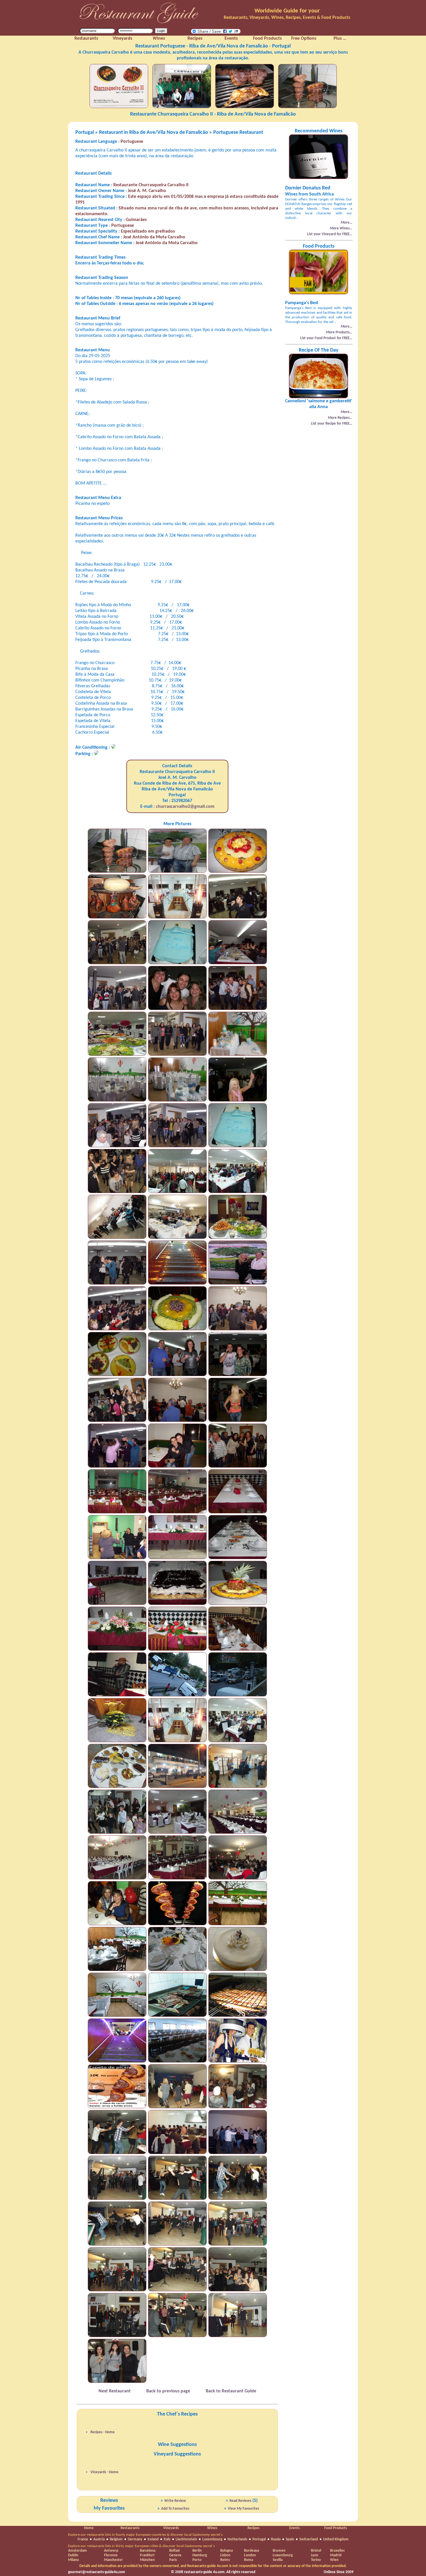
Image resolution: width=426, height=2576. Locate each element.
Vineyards (171, 2528)
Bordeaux (252, 2551)
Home (89, 2528)
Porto (197, 2560)
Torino (316, 2560)
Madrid (336, 2555)
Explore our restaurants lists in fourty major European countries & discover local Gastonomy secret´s (145, 2535)
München (147, 2560)
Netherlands (237, 2539)
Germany (135, 2539)
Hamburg (200, 2555)
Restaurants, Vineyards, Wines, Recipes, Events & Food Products (287, 18)
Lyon (315, 2555)
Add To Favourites (175, 2509)
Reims (225, 2560)
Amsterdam (78, 2551)
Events (294, 2528)
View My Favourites (243, 2509)
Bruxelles (337, 2551)
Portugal (259, 2539)
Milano (73, 2560)
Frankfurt (147, 2555)
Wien (334, 2560)
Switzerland (309, 2539)
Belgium (116, 2539)
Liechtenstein (186, 2539)
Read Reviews (240, 2501)
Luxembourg (212, 2539)
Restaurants (130, 2528)
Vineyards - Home (104, 2472)
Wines (212, 2528)
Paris (173, 2560)
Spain (290, 2539)
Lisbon (225, 2555)
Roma (248, 2560)
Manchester (113, 2560)
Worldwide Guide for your (287, 11)
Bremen (279, 2551)
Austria (99, 2539)
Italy (167, 2539)
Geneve (175, 2555)
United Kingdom (336, 2539)
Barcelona (148, 2551)
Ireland (153, 2539)
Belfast (175, 2551)
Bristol (316, 2551)
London (250, 2555)
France (83, 2539)
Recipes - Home (103, 2432)
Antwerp (111, 2551)
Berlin (197, 2551)
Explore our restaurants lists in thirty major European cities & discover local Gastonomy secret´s (141, 2546)
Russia (276, 2539)
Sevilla (278, 2560)
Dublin (73, 2555)
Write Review (175, 2501)
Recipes (253, 2528)
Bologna (226, 2551)
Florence (111, 2555)
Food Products (336, 2528)
